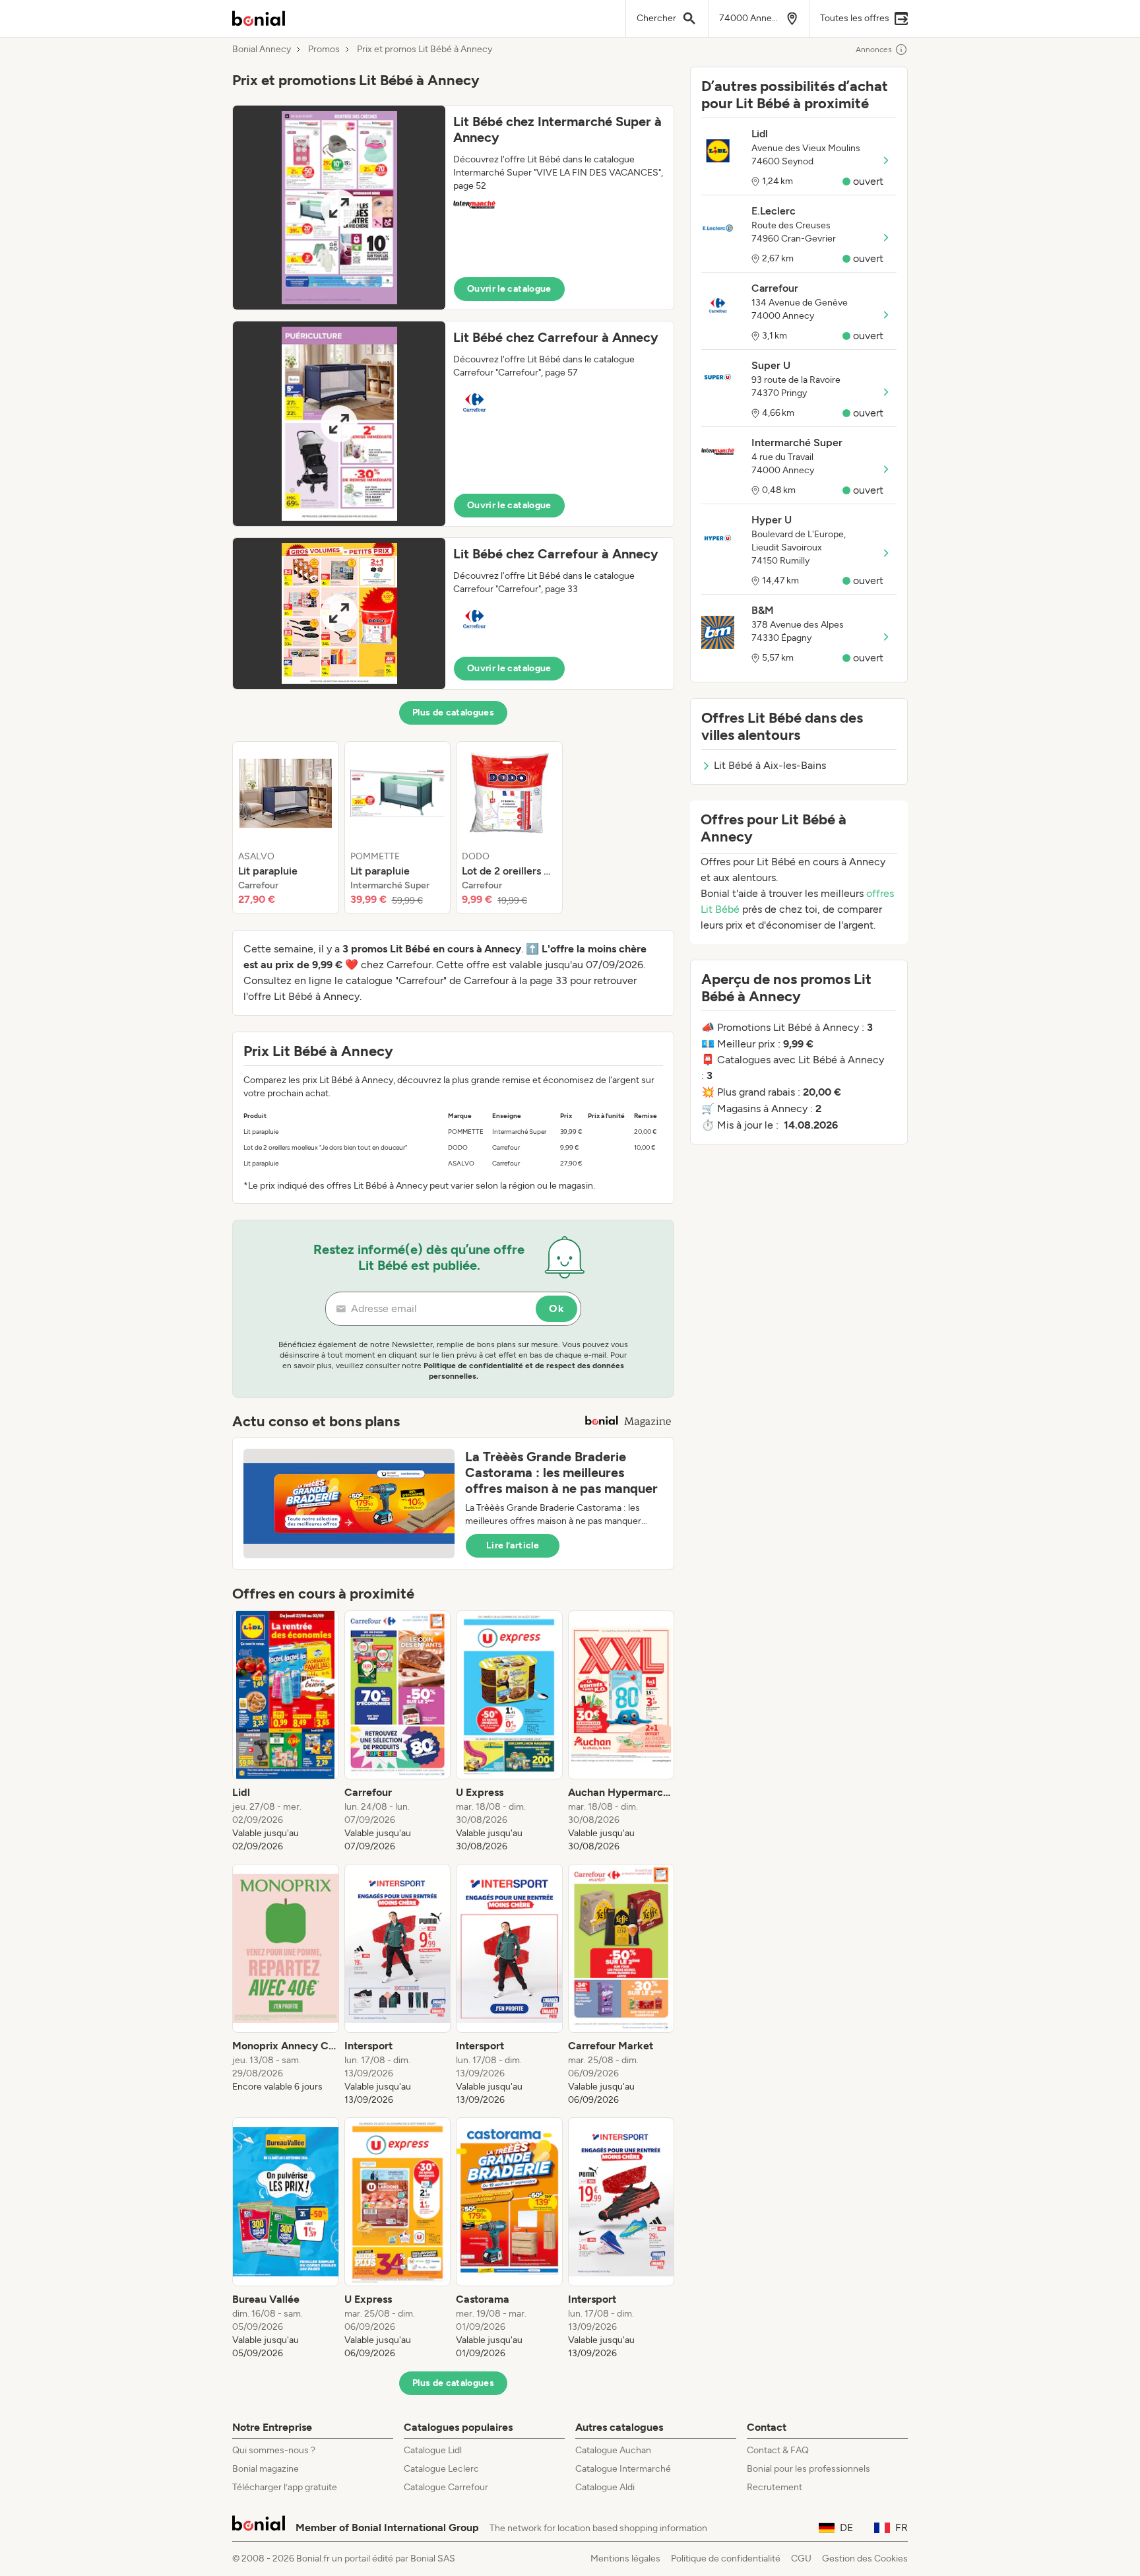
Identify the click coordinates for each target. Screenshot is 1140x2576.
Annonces (874, 50)
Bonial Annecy (262, 50)
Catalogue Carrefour (446, 2487)
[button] (453, 208)
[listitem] (286, 828)
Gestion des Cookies (865, 2559)
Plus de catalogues (453, 712)
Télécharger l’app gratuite (285, 2487)
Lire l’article (513, 1545)
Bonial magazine (266, 2469)
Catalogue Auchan (613, 2450)
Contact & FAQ (778, 2450)
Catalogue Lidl (433, 2450)
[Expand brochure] (339, 208)
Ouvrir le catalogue (509, 289)
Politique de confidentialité (726, 2559)
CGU (801, 2559)
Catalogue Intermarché (623, 2469)
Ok (556, 1308)
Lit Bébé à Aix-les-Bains (770, 765)
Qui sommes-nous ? (274, 2450)
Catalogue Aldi (605, 2487)
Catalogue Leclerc (441, 2469)
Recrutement (775, 2487)
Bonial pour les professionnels (808, 2469)
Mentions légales (625, 2559)
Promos (324, 50)
